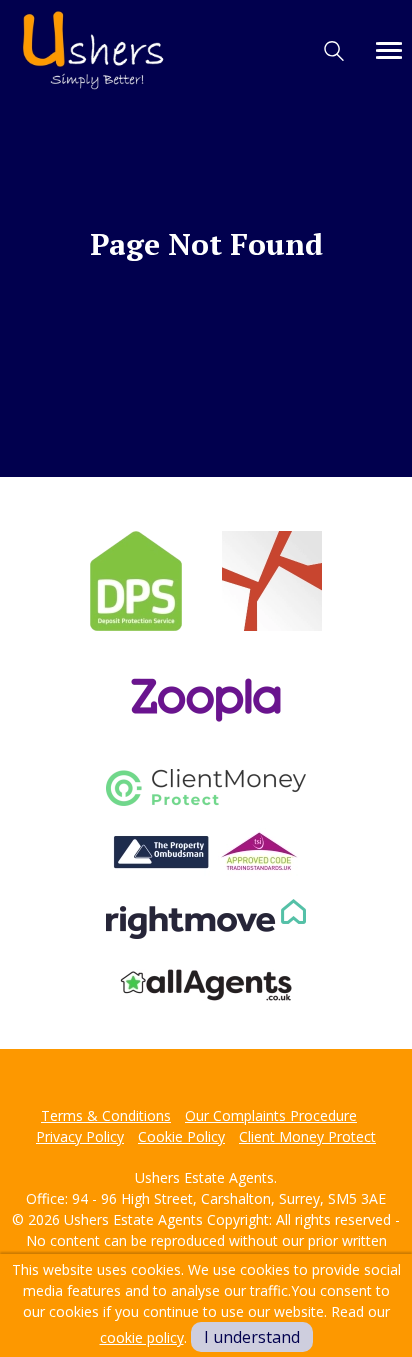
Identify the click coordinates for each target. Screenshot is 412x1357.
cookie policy (142, 1337)
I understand (252, 1337)
